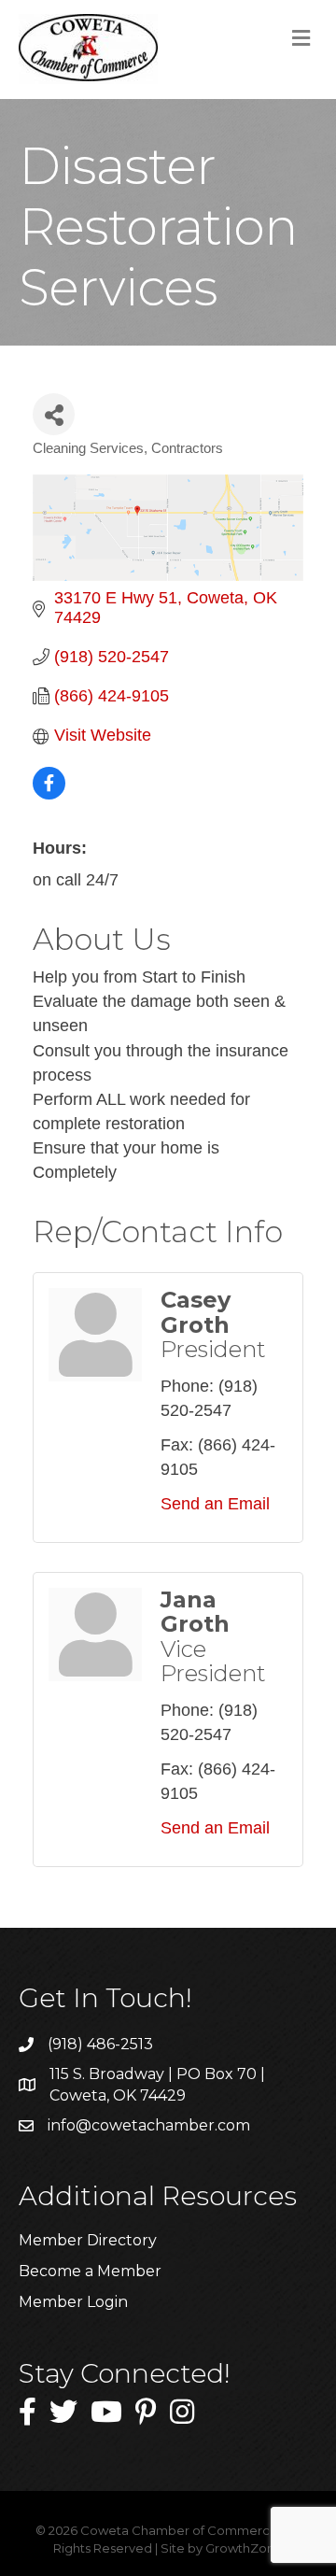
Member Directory (88, 2240)
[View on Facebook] (49, 794)
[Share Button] (54, 414)
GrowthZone (244, 2548)
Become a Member (90, 2271)
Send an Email (215, 1504)
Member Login (73, 2302)
